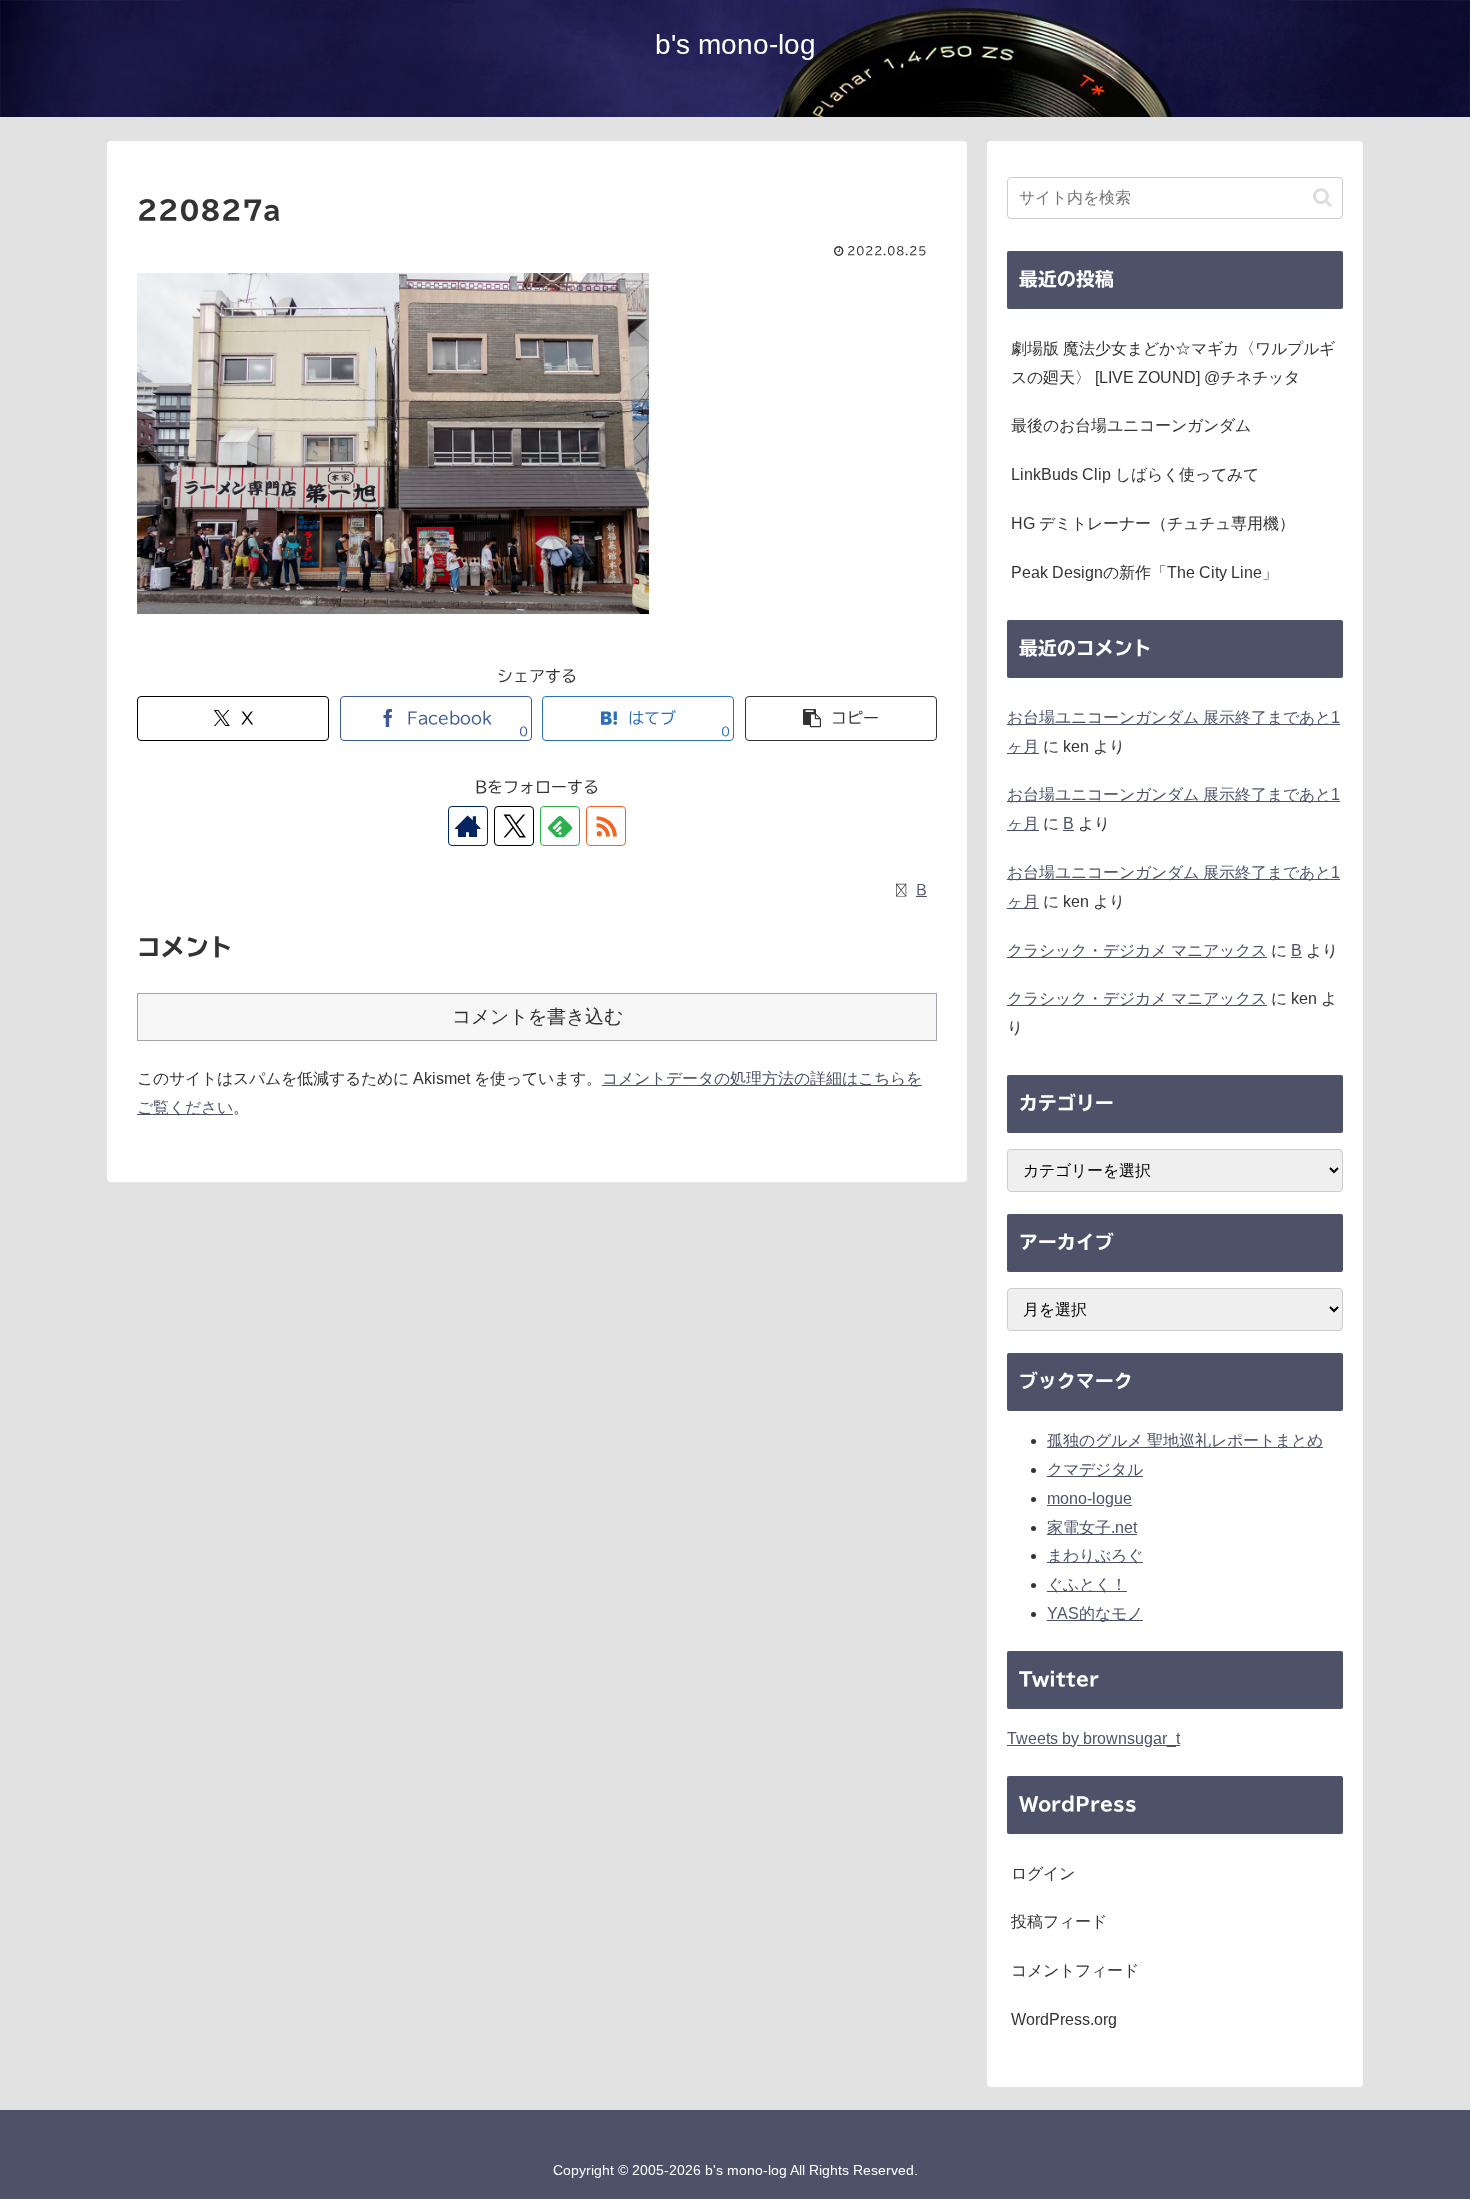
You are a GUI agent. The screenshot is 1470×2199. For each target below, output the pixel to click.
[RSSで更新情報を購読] (606, 826)
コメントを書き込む (537, 1016)
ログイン (1043, 1873)
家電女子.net (1092, 1527)
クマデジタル (1095, 1469)
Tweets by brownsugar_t (1093, 1738)
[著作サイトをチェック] (468, 826)
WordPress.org (1064, 2019)
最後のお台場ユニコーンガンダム (1131, 425)
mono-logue (1089, 1498)
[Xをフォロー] (514, 826)
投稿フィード (1059, 1921)
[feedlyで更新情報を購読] (560, 826)
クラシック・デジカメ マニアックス (1137, 950)
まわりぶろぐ (1095, 1555)
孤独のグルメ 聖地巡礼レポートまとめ (1185, 1440)
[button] (841, 718)
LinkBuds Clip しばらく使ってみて (1135, 474)
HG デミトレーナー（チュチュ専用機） (1153, 523)
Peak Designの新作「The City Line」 (1144, 572)
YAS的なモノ (1095, 1613)
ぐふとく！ (1087, 1584)
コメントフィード (1075, 1970)
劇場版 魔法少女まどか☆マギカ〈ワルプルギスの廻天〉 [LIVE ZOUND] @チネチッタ (1173, 363)
